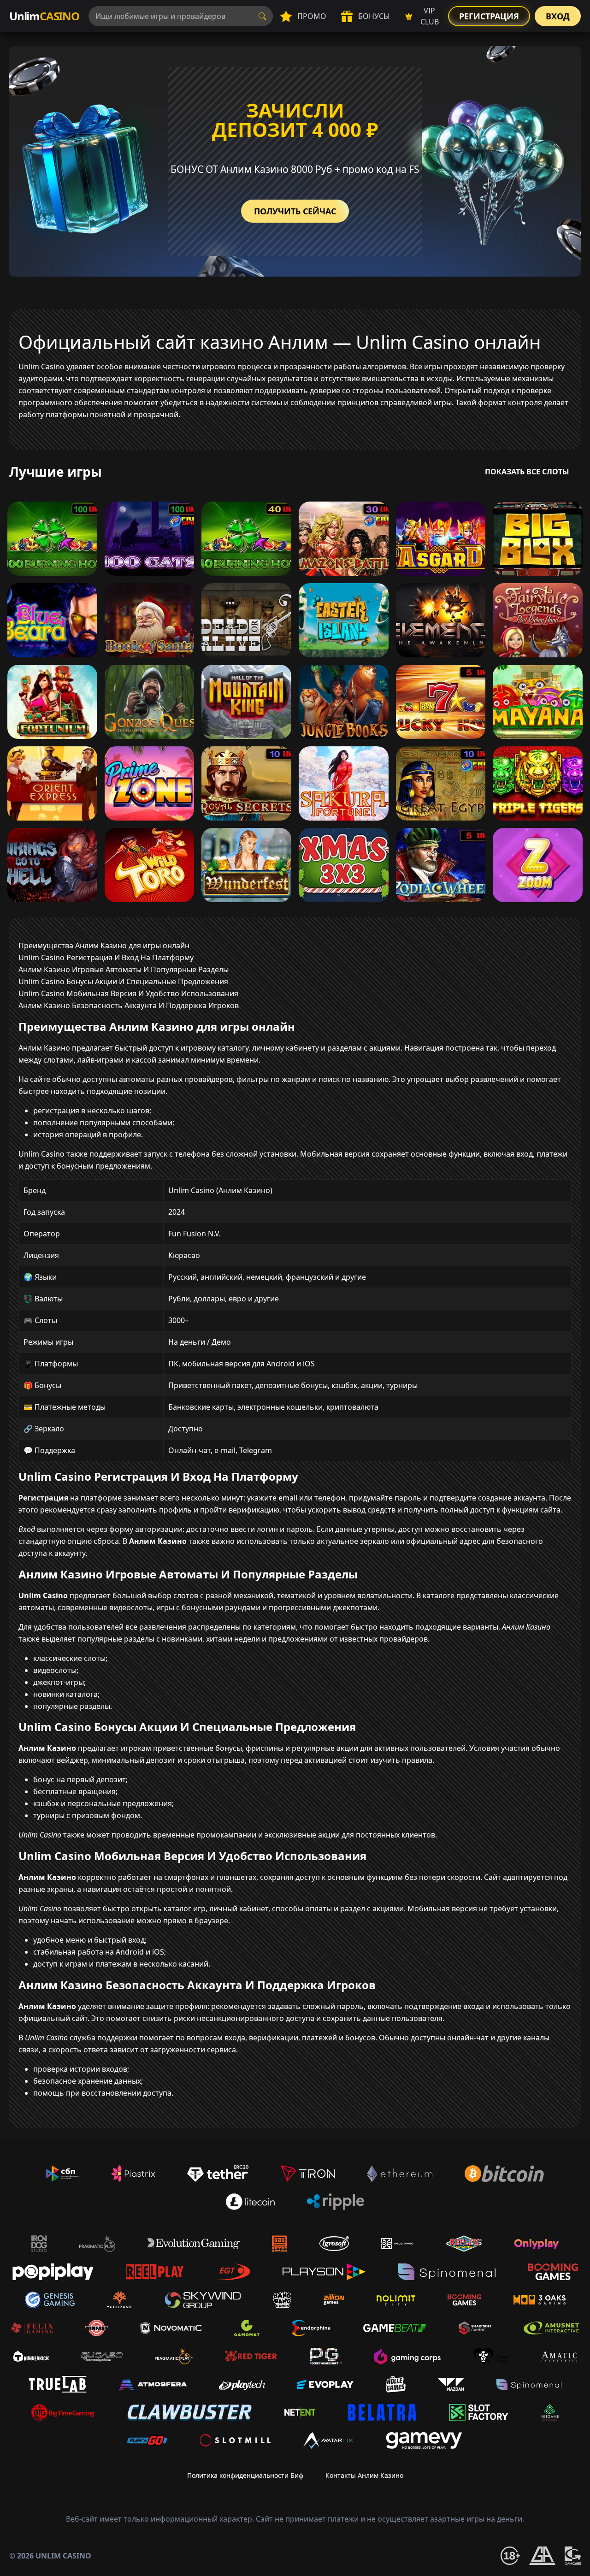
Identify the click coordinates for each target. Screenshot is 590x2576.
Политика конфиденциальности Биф (245, 2475)
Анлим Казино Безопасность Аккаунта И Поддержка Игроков (129, 1005)
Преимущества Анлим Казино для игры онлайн (104, 945)
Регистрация (489, 16)
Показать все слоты (527, 472)
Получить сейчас (295, 211)
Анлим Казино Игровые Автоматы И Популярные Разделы (124, 969)
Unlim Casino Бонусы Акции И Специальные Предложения (123, 981)
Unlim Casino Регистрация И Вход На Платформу (106, 957)
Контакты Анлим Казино (364, 2475)
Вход (558, 16)
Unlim (44, 16)
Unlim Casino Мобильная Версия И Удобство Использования (128, 993)
